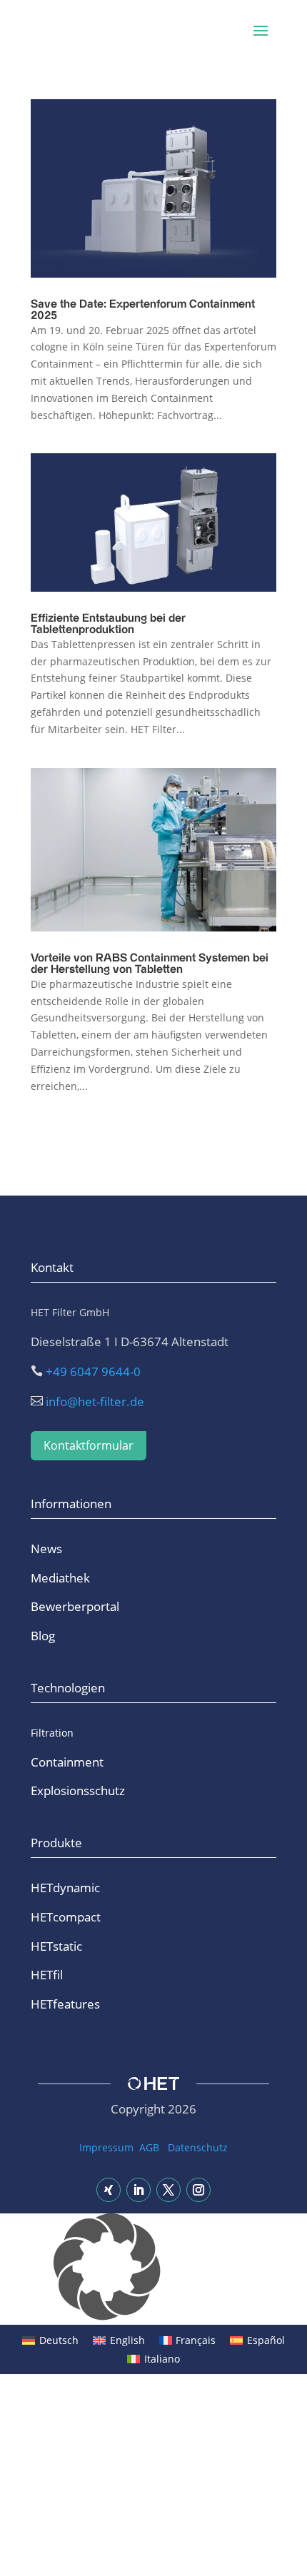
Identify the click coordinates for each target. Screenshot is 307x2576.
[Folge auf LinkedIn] (139, 2190)
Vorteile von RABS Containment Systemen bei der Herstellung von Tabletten (150, 964)
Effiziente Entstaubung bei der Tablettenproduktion (108, 624)
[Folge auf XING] (109, 2190)
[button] (153, 2269)
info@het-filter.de (95, 1401)
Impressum (106, 2147)
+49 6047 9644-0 (93, 1372)
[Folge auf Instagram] (198, 2190)
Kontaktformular (89, 1445)
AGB (149, 2147)
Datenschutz (198, 2147)
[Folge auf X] (168, 2190)
